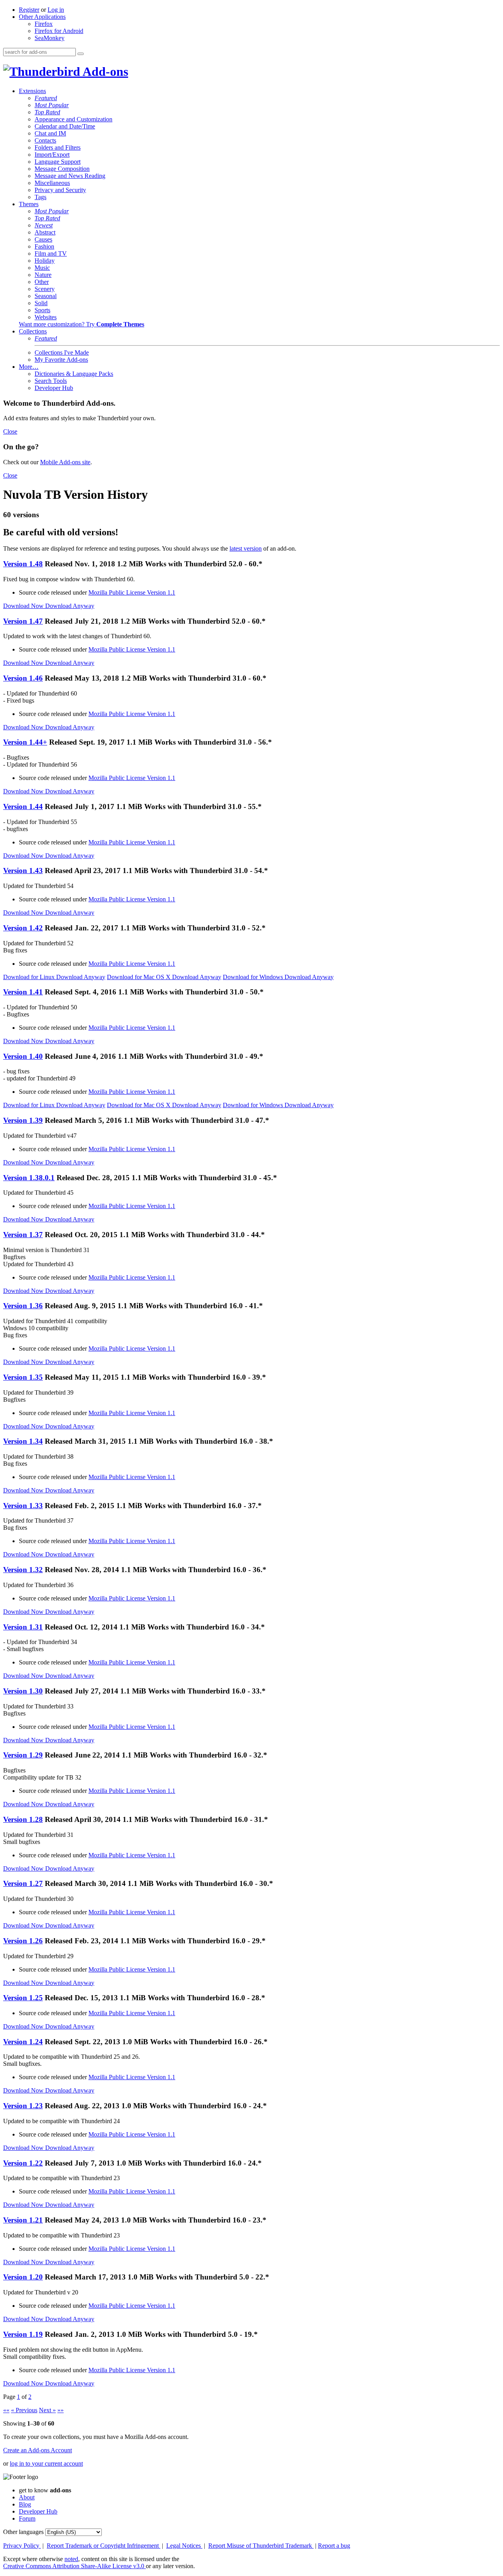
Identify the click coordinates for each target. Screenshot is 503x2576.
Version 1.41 (23, 992)
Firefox (44, 24)
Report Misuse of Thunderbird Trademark (261, 2546)
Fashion (44, 246)
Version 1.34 (23, 1441)
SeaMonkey (50, 38)
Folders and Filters (58, 147)
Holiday (45, 261)
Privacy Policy (22, 2546)
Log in (56, 10)
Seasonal (46, 296)
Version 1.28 (23, 1819)
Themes (29, 204)
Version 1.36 (23, 1306)
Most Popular (52, 105)
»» (61, 2410)
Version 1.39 (23, 1120)
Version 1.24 (23, 2042)
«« (6, 2410)
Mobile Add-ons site (65, 462)
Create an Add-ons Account (38, 2450)
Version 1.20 (23, 2277)
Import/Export (52, 155)
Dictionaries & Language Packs (74, 374)
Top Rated (47, 112)
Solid (41, 303)
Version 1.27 (23, 1883)
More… (29, 367)
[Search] (81, 54)
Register (29, 10)
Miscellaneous (52, 183)
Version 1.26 (23, 1941)
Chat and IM (50, 133)
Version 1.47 (23, 621)
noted (71, 2559)
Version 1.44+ (25, 742)
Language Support (58, 162)
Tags (40, 197)
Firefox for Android (59, 31)
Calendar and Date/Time (65, 126)
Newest (44, 225)
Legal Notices (184, 2546)
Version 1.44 (23, 806)
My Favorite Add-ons (61, 360)
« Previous (24, 2410)
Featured (46, 98)
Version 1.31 (23, 1627)
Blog (25, 2504)
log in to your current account (46, 2463)
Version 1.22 (23, 2163)
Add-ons (104, 71)
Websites (46, 317)
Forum (27, 2518)
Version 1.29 (23, 1755)
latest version (246, 548)
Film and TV (51, 254)
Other (42, 282)
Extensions (32, 91)
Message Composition (62, 169)
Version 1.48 (23, 564)
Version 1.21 (23, 2220)
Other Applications (42, 17)
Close (10, 431)
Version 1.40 (23, 1056)
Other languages (23, 2532)
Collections (33, 331)
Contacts (45, 140)
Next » (47, 2410)
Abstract (45, 232)
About (27, 2497)
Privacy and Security (60, 190)
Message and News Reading (70, 176)
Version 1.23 (23, 2106)
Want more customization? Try (82, 324)
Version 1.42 (23, 928)
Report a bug (334, 2546)
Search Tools (51, 381)
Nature (43, 275)
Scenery (45, 289)
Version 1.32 (23, 1570)
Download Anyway (70, 606)
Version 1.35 (23, 1377)
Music (42, 268)
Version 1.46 (23, 678)
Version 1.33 (23, 1506)
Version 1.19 (23, 2334)
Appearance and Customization (73, 119)
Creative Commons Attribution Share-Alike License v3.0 (74, 2566)
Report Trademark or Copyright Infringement (104, 2546)
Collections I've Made (62, 352)
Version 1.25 (23, 1998)
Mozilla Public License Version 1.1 (132, 592)
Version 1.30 (23, 1691)
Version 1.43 (23, 871)
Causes (43, 239)
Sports (42, 310)
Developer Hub (54, 388)
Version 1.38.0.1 (29, 1178)
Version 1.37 (23, 1235)
